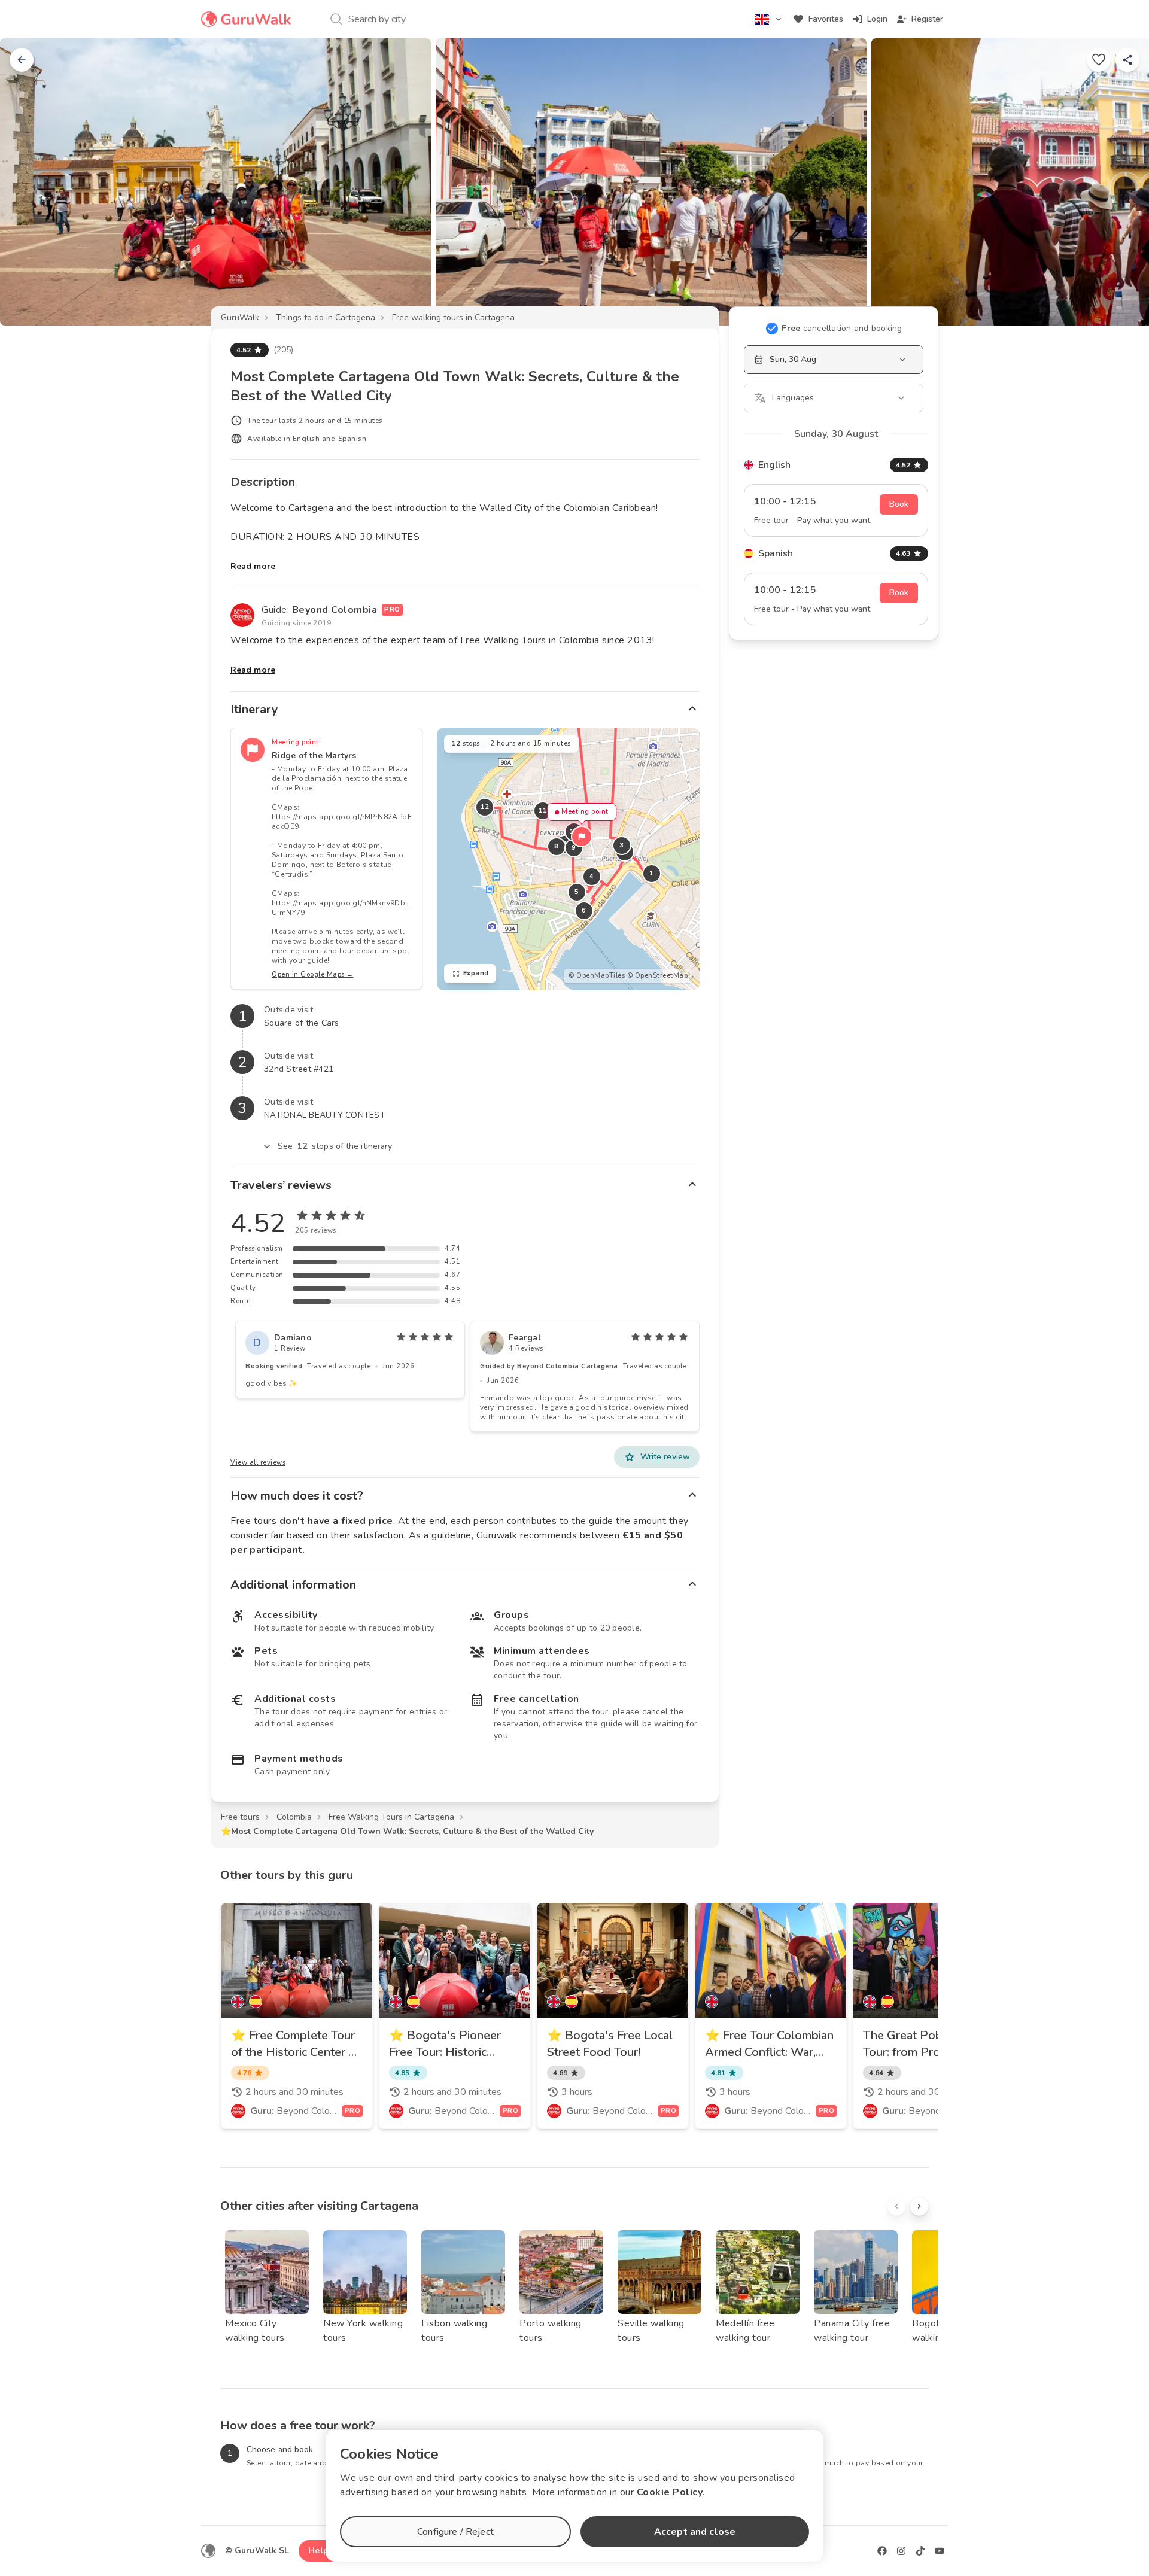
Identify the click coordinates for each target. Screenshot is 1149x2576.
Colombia (294, 1817)
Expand (476, 973)
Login (877, 19)
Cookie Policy (670, 2492)
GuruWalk (240, 317)
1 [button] (652, 873)
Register (927, 19)
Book (899, 504)
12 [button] (484, 807)
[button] (582, 837)
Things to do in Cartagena (326, 317)
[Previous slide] (29, 182)
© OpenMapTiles (597, 976)
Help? (320, 2551)
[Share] (1127, 60)
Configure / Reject (455, 2532)
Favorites (826, 19)
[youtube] (940, 2551)
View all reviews (258, 1463)
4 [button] (592, 876)
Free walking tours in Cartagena (453, 317)
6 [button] (584, 910)
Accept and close (695, 2532)
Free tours (240, 1817)
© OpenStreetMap (658, 976)
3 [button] (622, 845)
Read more (253, 566)
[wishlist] (1099, 60)
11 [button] (542, 810)
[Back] (22, 60)
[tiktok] (920, 2551)
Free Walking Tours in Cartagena (391, 1817)
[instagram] (901, 2551)
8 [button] (557, 846)
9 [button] (574, 848)
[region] (568, 859)
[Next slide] (1120, 182)
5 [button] (577, 892)
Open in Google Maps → (313, 974)
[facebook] (882, 2551)
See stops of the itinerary (335, 1146)
